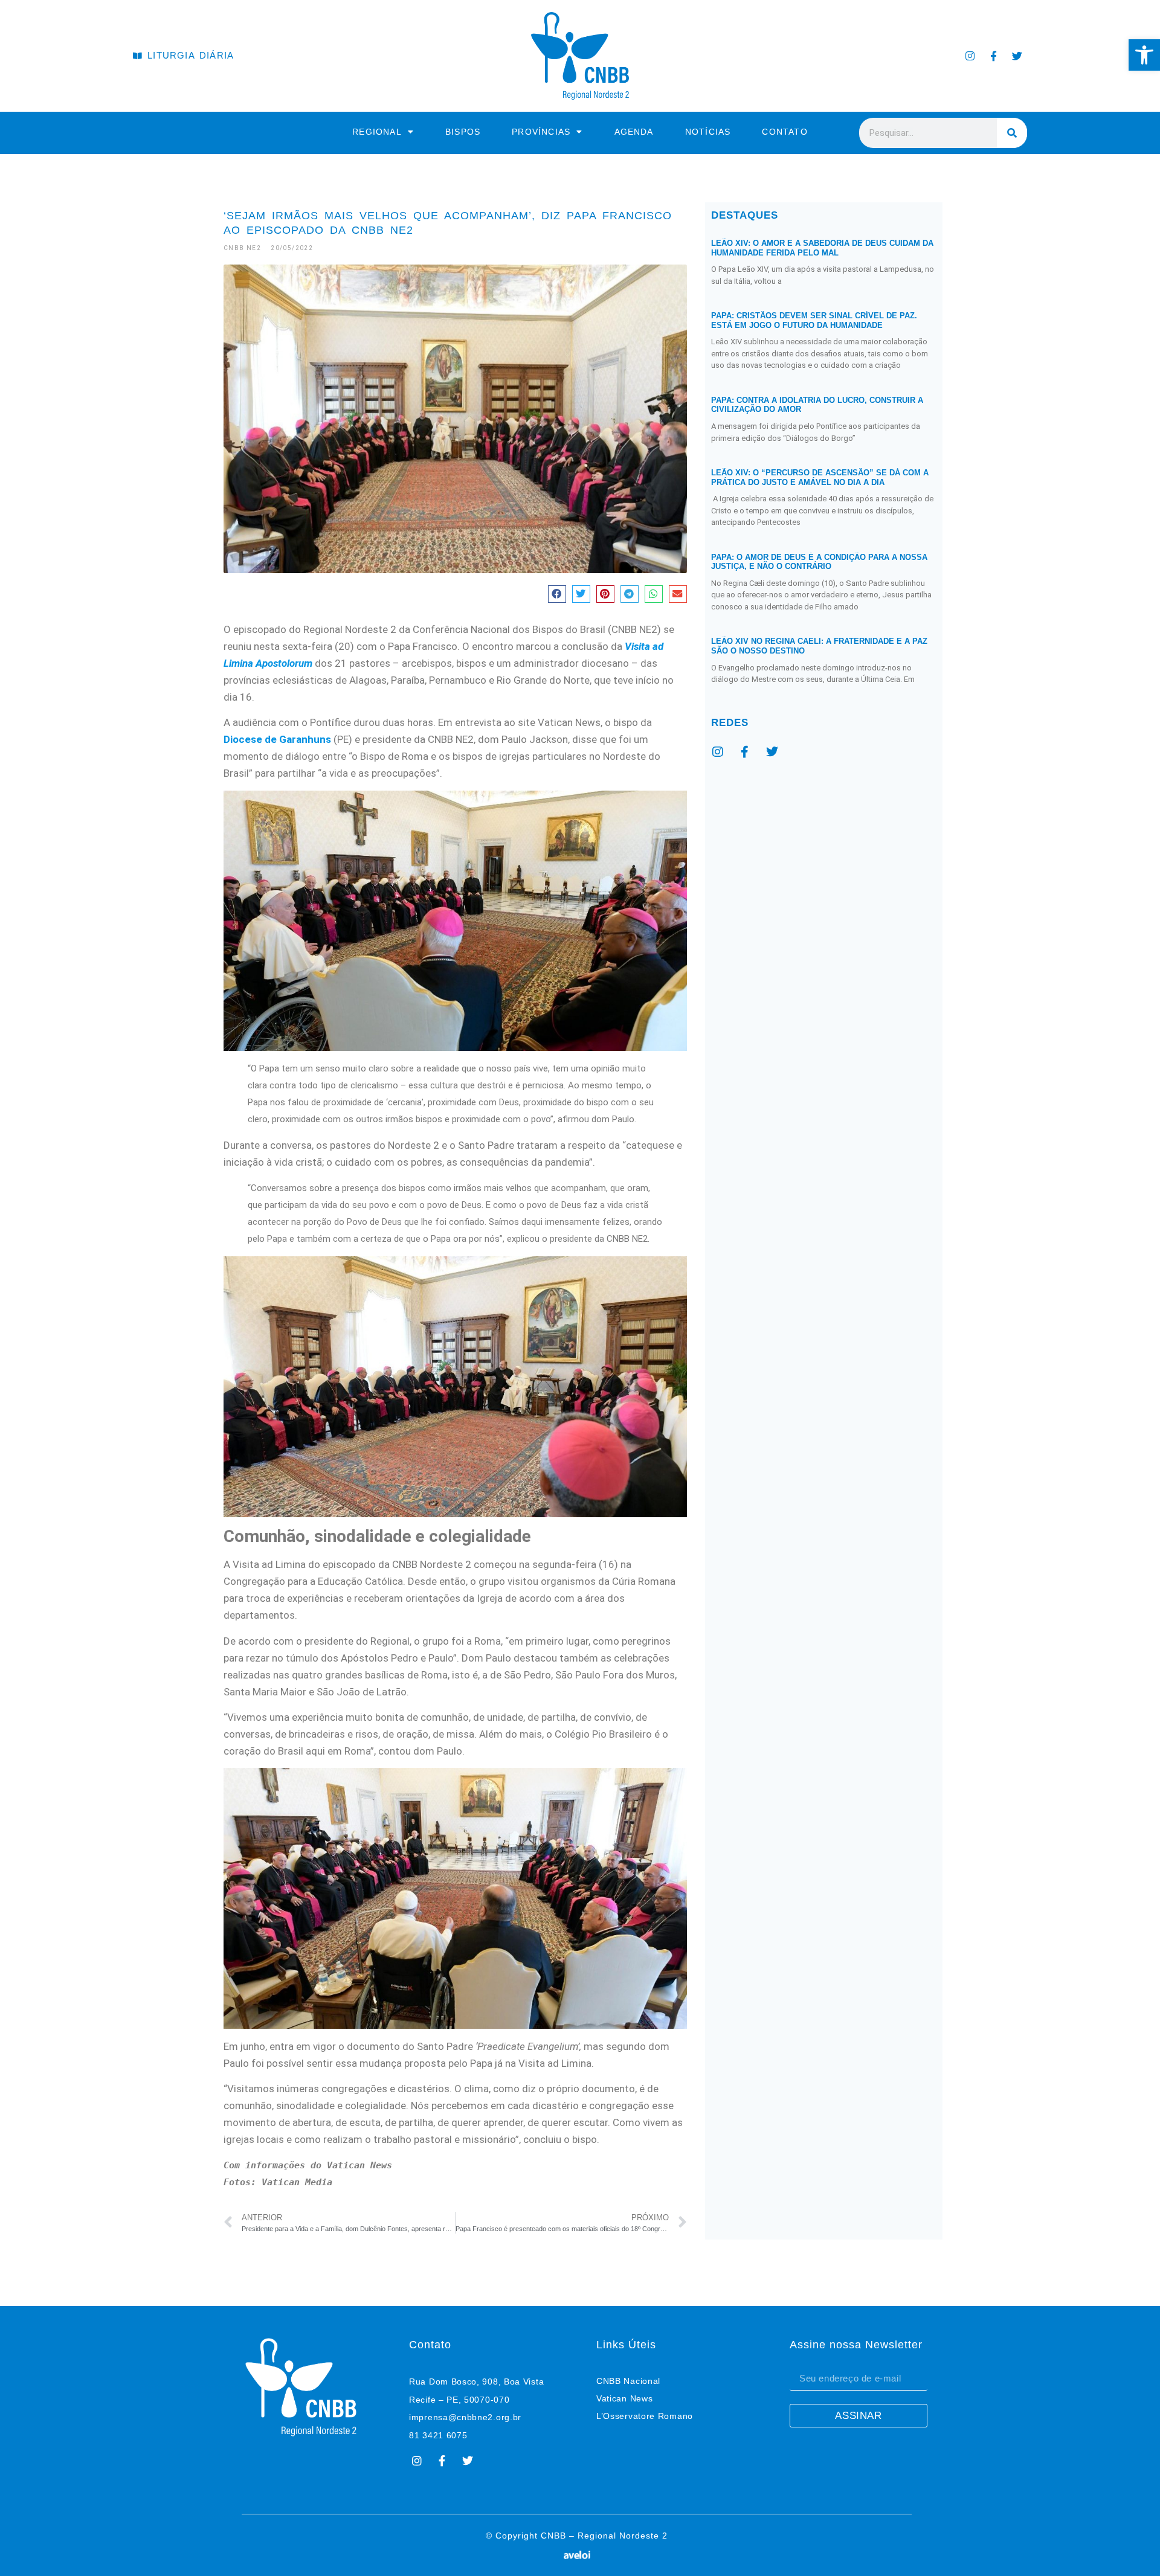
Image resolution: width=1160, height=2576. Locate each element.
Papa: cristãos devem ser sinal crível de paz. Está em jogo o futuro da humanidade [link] (814, 320)
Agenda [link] (634, 132)
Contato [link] (785, 132)
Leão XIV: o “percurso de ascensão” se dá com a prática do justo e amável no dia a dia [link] (820, 477)
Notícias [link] (708, 132)
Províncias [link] (541, 132)
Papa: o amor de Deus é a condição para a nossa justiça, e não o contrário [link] (819, 562)
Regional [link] (377, 132)
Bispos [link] (463, 132)
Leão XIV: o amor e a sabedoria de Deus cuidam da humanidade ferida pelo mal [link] (822, 248)
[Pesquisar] (1012, 133)
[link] (1144, 55)
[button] (557, 594)
